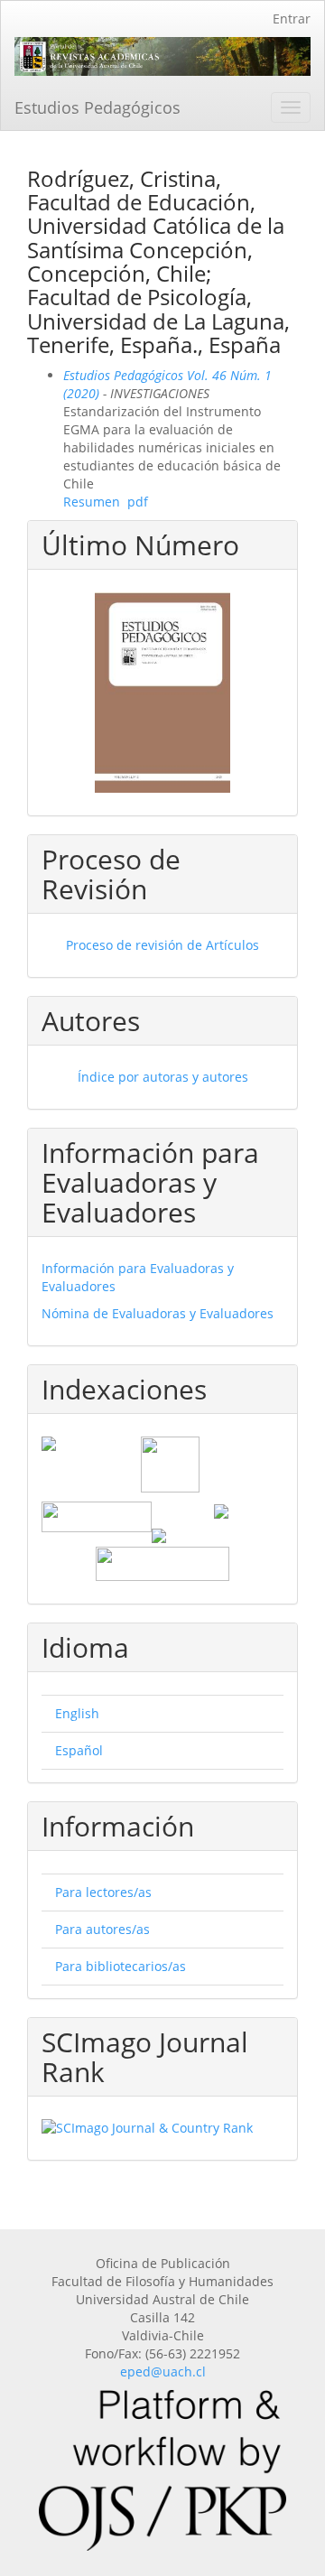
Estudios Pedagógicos (97, 107)
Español (79, 1750)
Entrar (292, 19)
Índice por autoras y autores (163, 1077)
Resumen (92, 502)
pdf (138, 502)
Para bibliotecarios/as (121, 1966)
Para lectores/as (103, 1892)
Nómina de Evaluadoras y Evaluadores (158, 1313)
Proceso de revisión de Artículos (162, 945)
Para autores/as (102, 1929)
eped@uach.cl (163, 2371)
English (77, 1713)
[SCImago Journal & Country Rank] (162, 2128)
